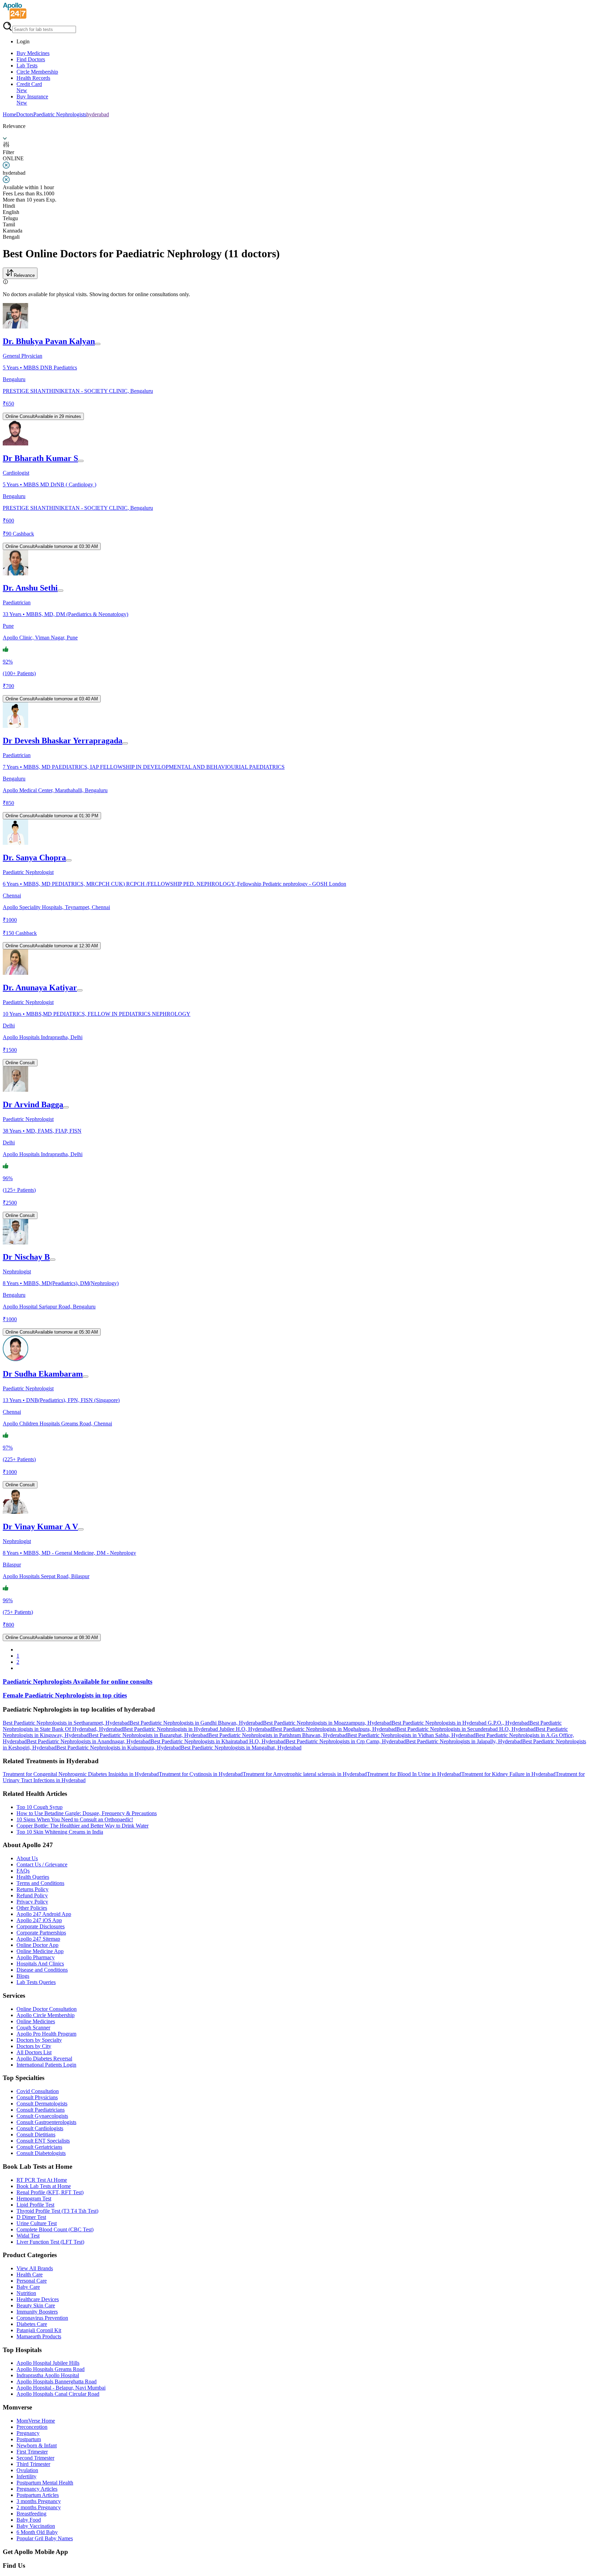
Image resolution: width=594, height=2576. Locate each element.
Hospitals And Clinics (40, 1964)
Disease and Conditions (42, 1970)
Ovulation (27, 2470)
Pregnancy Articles (37, 2489)
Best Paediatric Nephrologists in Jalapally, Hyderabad (464, 1741)
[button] (297, 1710)
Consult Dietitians (36, 2135)
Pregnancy (28, 2433)
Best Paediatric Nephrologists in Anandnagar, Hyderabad (89, 1741)
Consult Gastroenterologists (46, 2122)
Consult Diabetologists (41, 2153)
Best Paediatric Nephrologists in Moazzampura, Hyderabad (327, 1723)
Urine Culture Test (37, 2223)
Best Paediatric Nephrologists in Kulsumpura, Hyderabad (119, 1748)
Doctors (25, 114)
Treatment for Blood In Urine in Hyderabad (414, 1774)
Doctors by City (34, 2046)
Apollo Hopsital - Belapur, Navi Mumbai (61, 2388)
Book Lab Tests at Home (44, 2186)
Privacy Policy (32, 1902)
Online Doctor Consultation (47, 2009)
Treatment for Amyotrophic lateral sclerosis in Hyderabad (305, 1774)
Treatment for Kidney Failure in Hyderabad (508, 1774)
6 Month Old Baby (37, 2532)
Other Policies (32, 1908)
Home (9, 114)
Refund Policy (32, 1895)
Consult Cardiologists (40, 2128)
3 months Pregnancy (39, 2501)
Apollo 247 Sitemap (38, 1939)
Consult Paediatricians (41, 2110)
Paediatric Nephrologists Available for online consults (78, 1682)
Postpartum (29, 2439)
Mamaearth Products (39, 2336)
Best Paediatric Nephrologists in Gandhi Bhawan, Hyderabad (196, 1723)
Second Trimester (35, 2458)
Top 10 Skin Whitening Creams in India (60, 1832)
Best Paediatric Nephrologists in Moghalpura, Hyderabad (334, 1729)
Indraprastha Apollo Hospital (48, 2375)
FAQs (23, 1871)
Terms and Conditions (40, 1883)
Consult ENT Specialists (43, 2141)
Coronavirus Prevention (42, 2318)
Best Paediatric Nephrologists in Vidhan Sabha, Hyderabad (411, 1735)
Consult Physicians (37, 2097)
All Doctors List (34, 2052)
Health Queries (33, 1877)
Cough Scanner (33, 2028)
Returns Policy (32, 1889)
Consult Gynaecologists (42, 2116)
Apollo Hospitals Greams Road (51, 2369)
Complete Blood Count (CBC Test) (55, 2229)
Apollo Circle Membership (46, 2015)
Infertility (26, 2476)
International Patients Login (46, 2065)
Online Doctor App (37, 1945)
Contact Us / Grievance (42, 1864)
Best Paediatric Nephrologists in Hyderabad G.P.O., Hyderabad (460, 1723)
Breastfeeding (31, 2514)
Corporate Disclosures (41, 1926)
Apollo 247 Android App (44, 1914)
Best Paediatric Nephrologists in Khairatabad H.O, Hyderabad (218, 1741)
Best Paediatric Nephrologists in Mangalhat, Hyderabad (241, 1748)
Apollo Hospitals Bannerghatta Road (57, 2381)
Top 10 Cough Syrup (40, 1807)
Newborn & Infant (37, 2445)
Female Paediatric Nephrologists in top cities (65, 1695)
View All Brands (35, 2268)
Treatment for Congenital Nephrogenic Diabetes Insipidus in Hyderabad (81, 1774)
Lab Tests (27, 66)
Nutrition (26, 2293)
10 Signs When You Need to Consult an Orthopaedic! (75, 1819)
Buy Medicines (33, 53)
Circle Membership (37, 72)
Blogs (23, 1976)
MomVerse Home (36, 2421)
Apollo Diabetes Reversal (44, 2058)
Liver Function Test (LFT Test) (50, 2242)
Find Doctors (31, 59)
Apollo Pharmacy (36, 1957)
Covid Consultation (38, 2091)
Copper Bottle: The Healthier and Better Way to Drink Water (82, 1826)
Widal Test (28, 2236)
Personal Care (32, 2281)
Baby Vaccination (36, 2526)
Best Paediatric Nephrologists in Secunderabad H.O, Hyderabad (466, 1729)
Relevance (24, 275)
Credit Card (29, 87)
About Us (27, 1858)
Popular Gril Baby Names (45, 2538)
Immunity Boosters (37, 2312)
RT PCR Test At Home (42, 2180)
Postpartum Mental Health (45, 2483)
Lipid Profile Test (35, 2205)
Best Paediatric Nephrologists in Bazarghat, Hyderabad (148, 1735)
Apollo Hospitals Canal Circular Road (58, 2394)
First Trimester (32, 2452)
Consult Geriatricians (39, 2147)
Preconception (32, 2427)
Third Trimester (33, 2464)
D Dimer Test (31, 2217)
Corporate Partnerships (41, 1933)
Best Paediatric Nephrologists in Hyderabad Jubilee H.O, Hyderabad (198, 1729)
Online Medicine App (40, 1951)
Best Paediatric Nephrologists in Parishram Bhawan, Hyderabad (278, 1735)
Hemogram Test (34, 2198)
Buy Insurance (32, 100)
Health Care (30, 2275)
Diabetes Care (32, 2324)
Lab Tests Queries (36, 1982)
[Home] (15, 18)
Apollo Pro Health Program (46, 2034)
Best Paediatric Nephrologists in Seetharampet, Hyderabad (66, 1723)
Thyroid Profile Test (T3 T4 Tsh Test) (57, 2211)
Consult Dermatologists (42, 2104)
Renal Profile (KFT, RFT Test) (50, 2192)
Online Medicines (36, 2021)
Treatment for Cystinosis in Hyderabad (201, 1774)
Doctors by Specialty (39, 2040)
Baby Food (29, 2520)
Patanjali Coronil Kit (39, 2330)
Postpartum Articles (38, 2495)
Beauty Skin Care (36, 2305)
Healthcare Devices (38, 2299)
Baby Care (28, 2287)
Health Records (33, 78)
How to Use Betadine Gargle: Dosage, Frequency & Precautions (87, 1813)
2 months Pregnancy (39, 2507)
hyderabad (98, 114)
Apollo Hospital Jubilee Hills (48, 2363)
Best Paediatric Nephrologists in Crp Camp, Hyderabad (346, 1741)
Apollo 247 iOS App (39, 1920)
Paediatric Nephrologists (60, 114)
